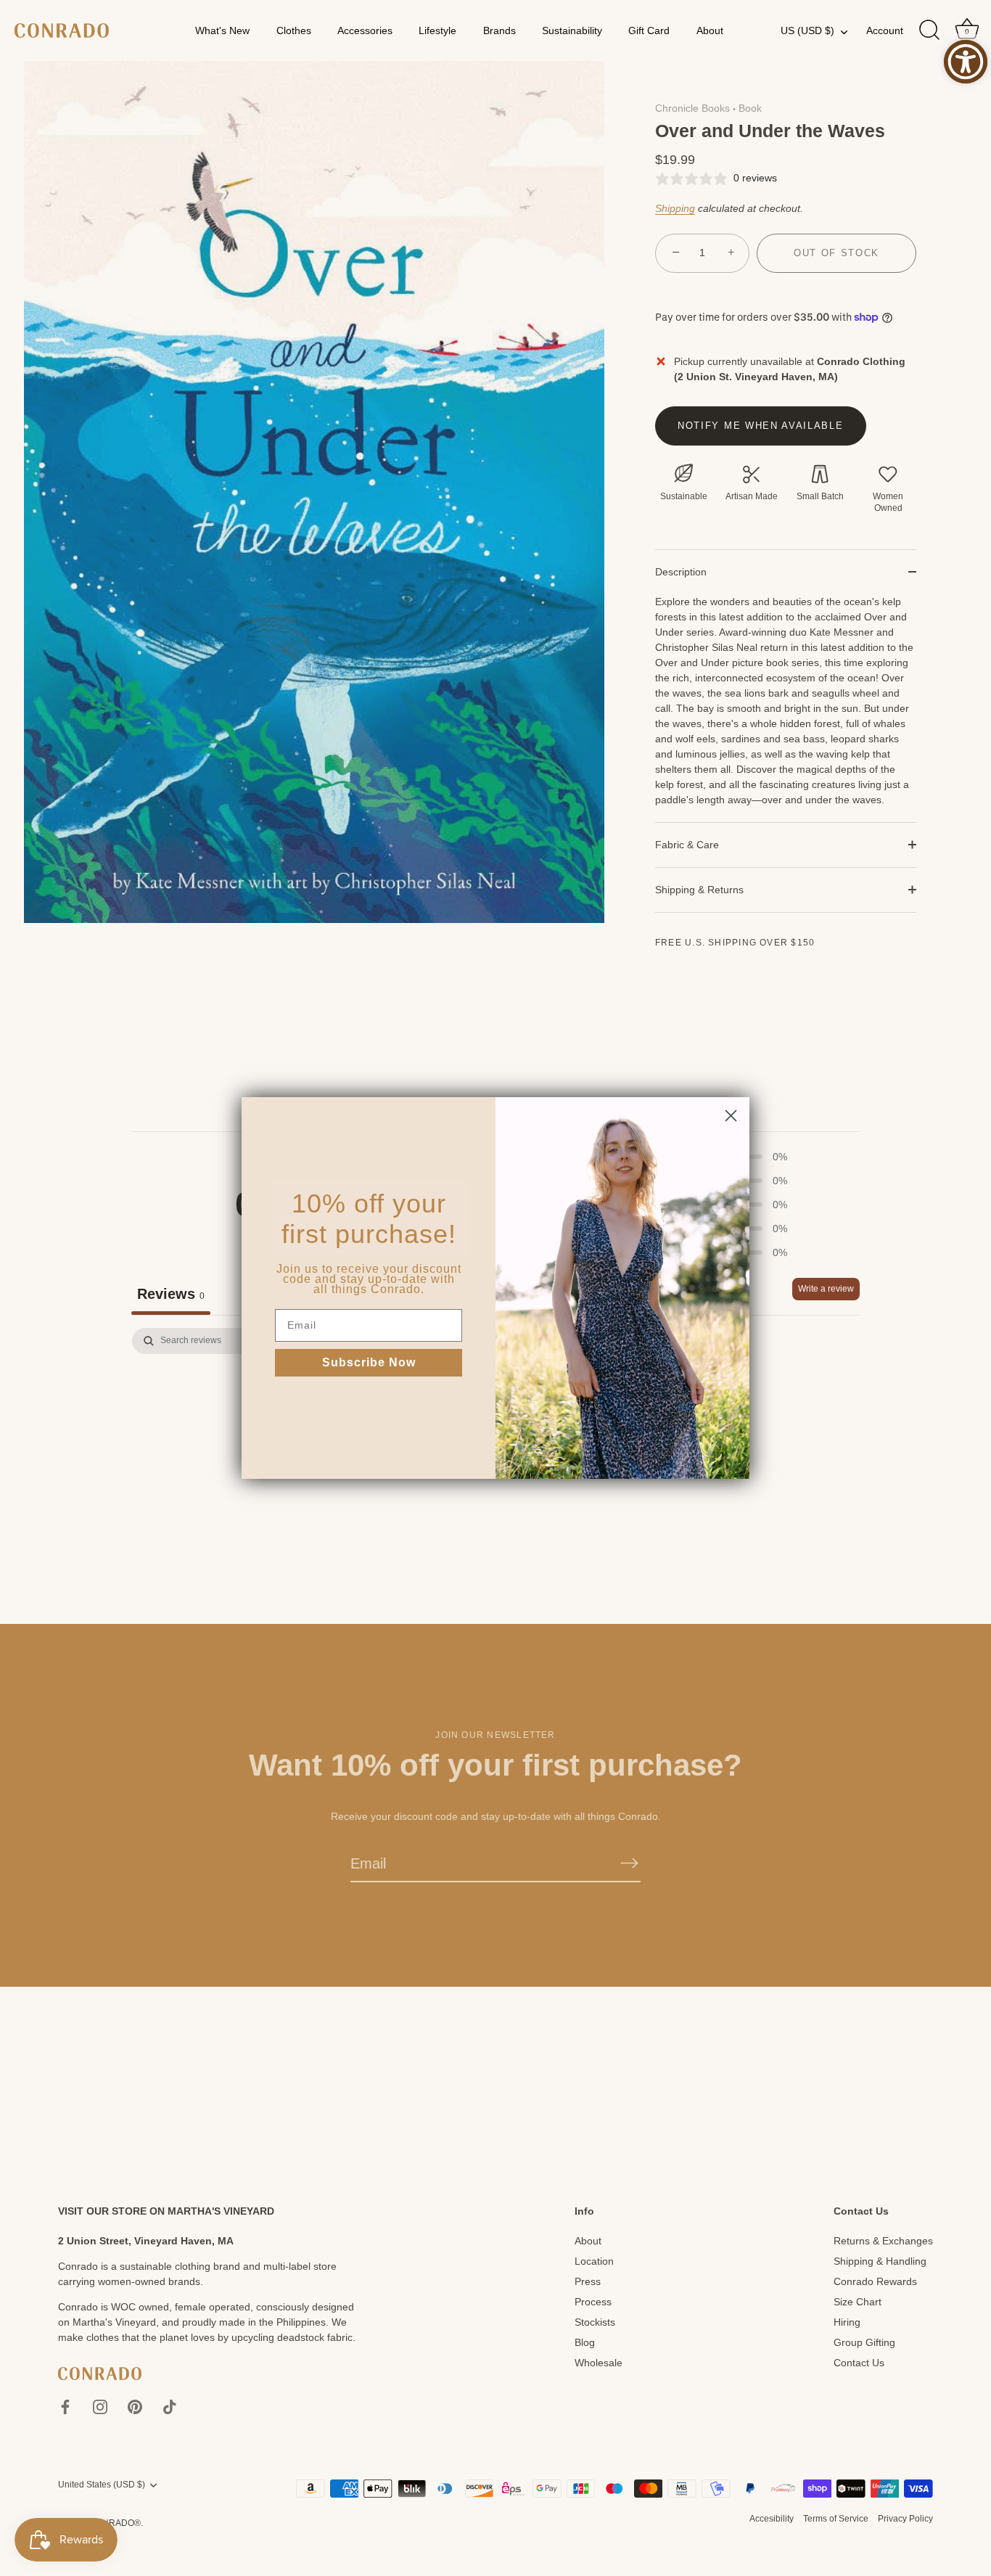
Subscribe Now (369, 1362)
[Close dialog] (731, 1116)
